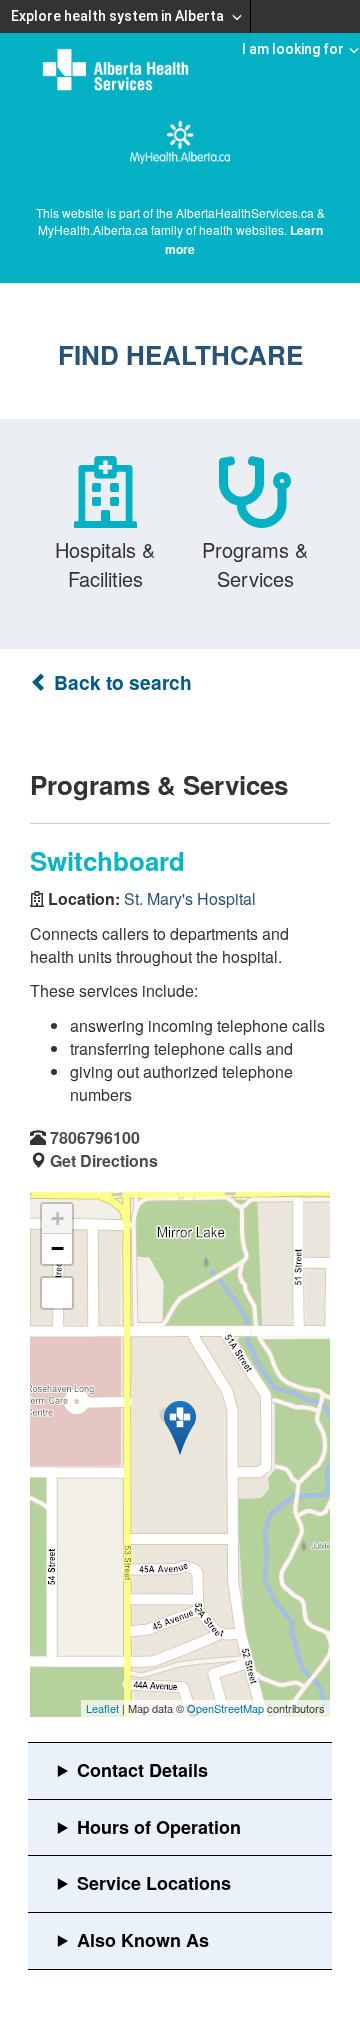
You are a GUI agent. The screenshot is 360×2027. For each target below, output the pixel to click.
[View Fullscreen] (57, 1293)
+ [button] (57, 1218)
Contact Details (142, 1770)
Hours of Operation (159, 1827)
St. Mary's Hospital (190, 898)
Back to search (120, 682)
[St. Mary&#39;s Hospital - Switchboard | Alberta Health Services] (180, 1428)
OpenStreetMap (225, 1708)
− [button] (57, 1248)
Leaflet (102, 1708)
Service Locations (154, 1883)
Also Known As (143, 1940)
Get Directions (104, 1160)
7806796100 (95, 1137)
